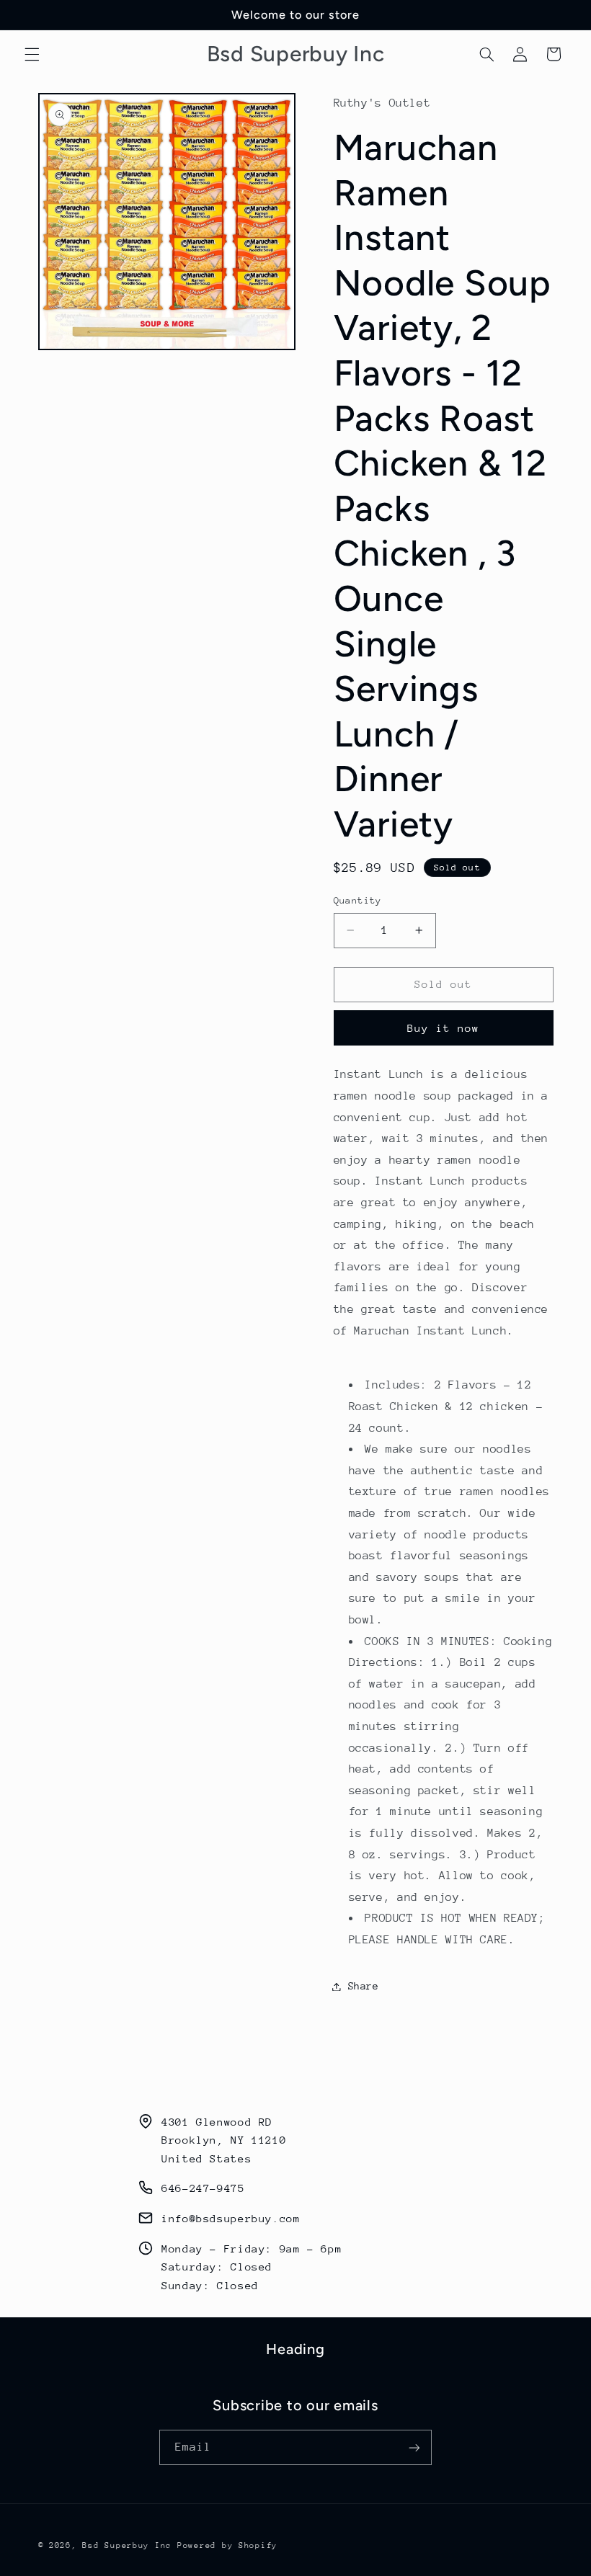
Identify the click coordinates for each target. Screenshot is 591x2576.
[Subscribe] (414, 2447)
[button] (32, 54)
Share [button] (364, 1986)
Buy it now (444, 1028)
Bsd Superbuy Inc (127, 2545)
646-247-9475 (203, 2188)
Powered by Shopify (227, 2545)
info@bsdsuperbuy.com (231, 2218)
